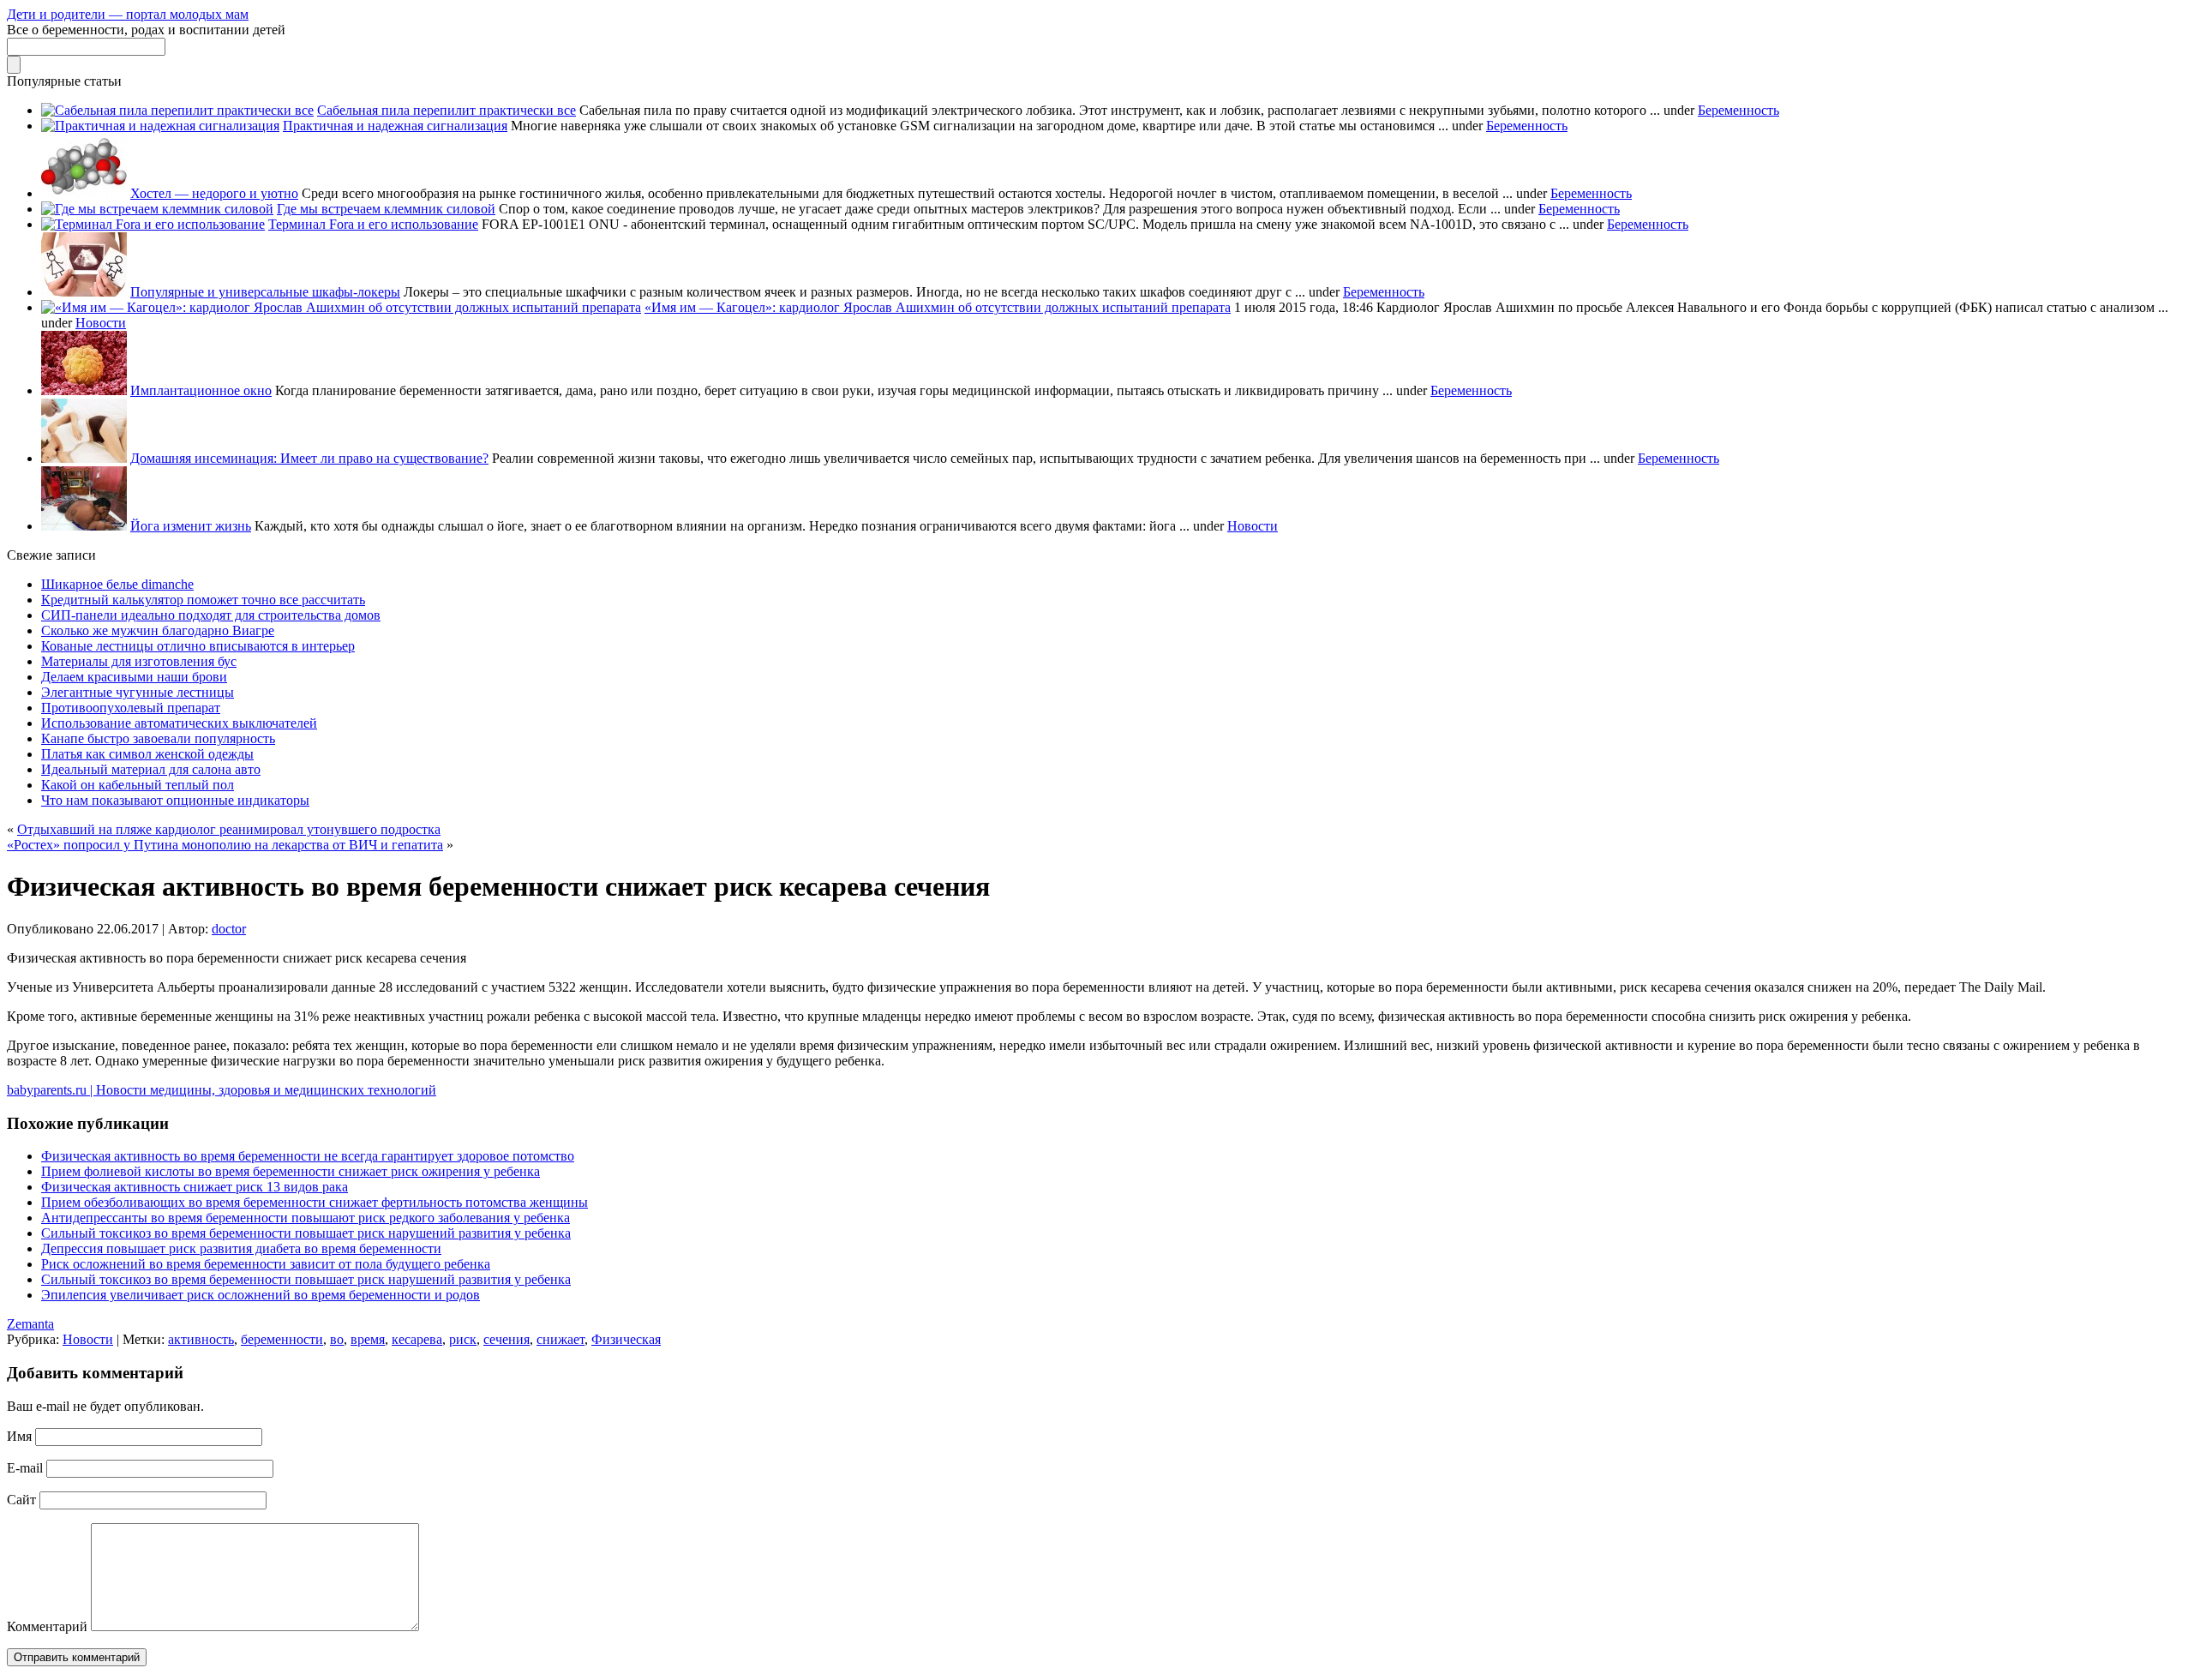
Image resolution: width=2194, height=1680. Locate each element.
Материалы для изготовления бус (139, 661)
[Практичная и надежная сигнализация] (160, 126)
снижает (560, 1339)
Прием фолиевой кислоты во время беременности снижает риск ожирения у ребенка (291, 1171)
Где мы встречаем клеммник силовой (386, 209)
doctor (229, 929)
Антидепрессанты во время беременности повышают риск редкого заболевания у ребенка (306, 1218)
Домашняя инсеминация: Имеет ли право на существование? (309, 458)
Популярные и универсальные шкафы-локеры (265, 292)
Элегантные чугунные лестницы (138, 692)
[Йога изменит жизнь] (84, 526)
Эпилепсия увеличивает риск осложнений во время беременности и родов (261, 1295)
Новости (101, 323)
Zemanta (30, 1324)
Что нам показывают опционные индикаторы (175, 800)
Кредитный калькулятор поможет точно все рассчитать (203, 600)
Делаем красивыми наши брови (134, 677)
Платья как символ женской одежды (147, 754)
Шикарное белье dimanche (117, 584)
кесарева (417, 1339)
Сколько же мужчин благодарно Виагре (158, 630)
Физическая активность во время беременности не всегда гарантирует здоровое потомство (308, 1156)
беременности (282, 1339)
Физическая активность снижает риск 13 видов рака (195, 1187)
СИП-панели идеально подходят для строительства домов (211, 615)
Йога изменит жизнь (191, 526)
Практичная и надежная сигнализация (395, 126)
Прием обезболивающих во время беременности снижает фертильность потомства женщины (315, 1202)
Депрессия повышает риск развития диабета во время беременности (241, 1248)
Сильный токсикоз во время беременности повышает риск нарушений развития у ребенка (306, 1233)
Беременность (1738, 110)
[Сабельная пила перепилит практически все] (177, 110)
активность (201, 1339)
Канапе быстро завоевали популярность (158, 738)
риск (463, 1339)
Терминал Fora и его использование (373, 224)
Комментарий (47, 1626)
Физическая (626, 1339)
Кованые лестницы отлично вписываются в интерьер (198, 646)
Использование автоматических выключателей (179, 723)
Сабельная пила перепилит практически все (447, 110)
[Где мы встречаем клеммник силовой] (157, 209)
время (368, 1339)
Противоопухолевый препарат (131, 708)
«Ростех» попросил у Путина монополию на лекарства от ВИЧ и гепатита (225, 845)
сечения (507, 1339)
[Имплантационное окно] (84, 390)
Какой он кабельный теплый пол (138, 785)
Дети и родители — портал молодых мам (128, 14)
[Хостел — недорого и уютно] (84, 193)
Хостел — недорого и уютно (214, 193)
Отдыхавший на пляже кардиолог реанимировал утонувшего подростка (229, 829)
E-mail (25, 1468)
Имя (19, 1436)
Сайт (21, 1500)
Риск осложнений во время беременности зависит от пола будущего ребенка (266, 1264)
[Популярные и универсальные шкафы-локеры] (84, 292)
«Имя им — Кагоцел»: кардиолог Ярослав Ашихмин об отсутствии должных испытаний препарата (938, 307)
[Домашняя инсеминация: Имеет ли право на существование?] (84, 458)
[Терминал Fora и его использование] (153, 224)
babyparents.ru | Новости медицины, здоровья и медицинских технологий (222, 1090)
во (337, 1339)
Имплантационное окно (201, 390)
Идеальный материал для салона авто (151, 769)
